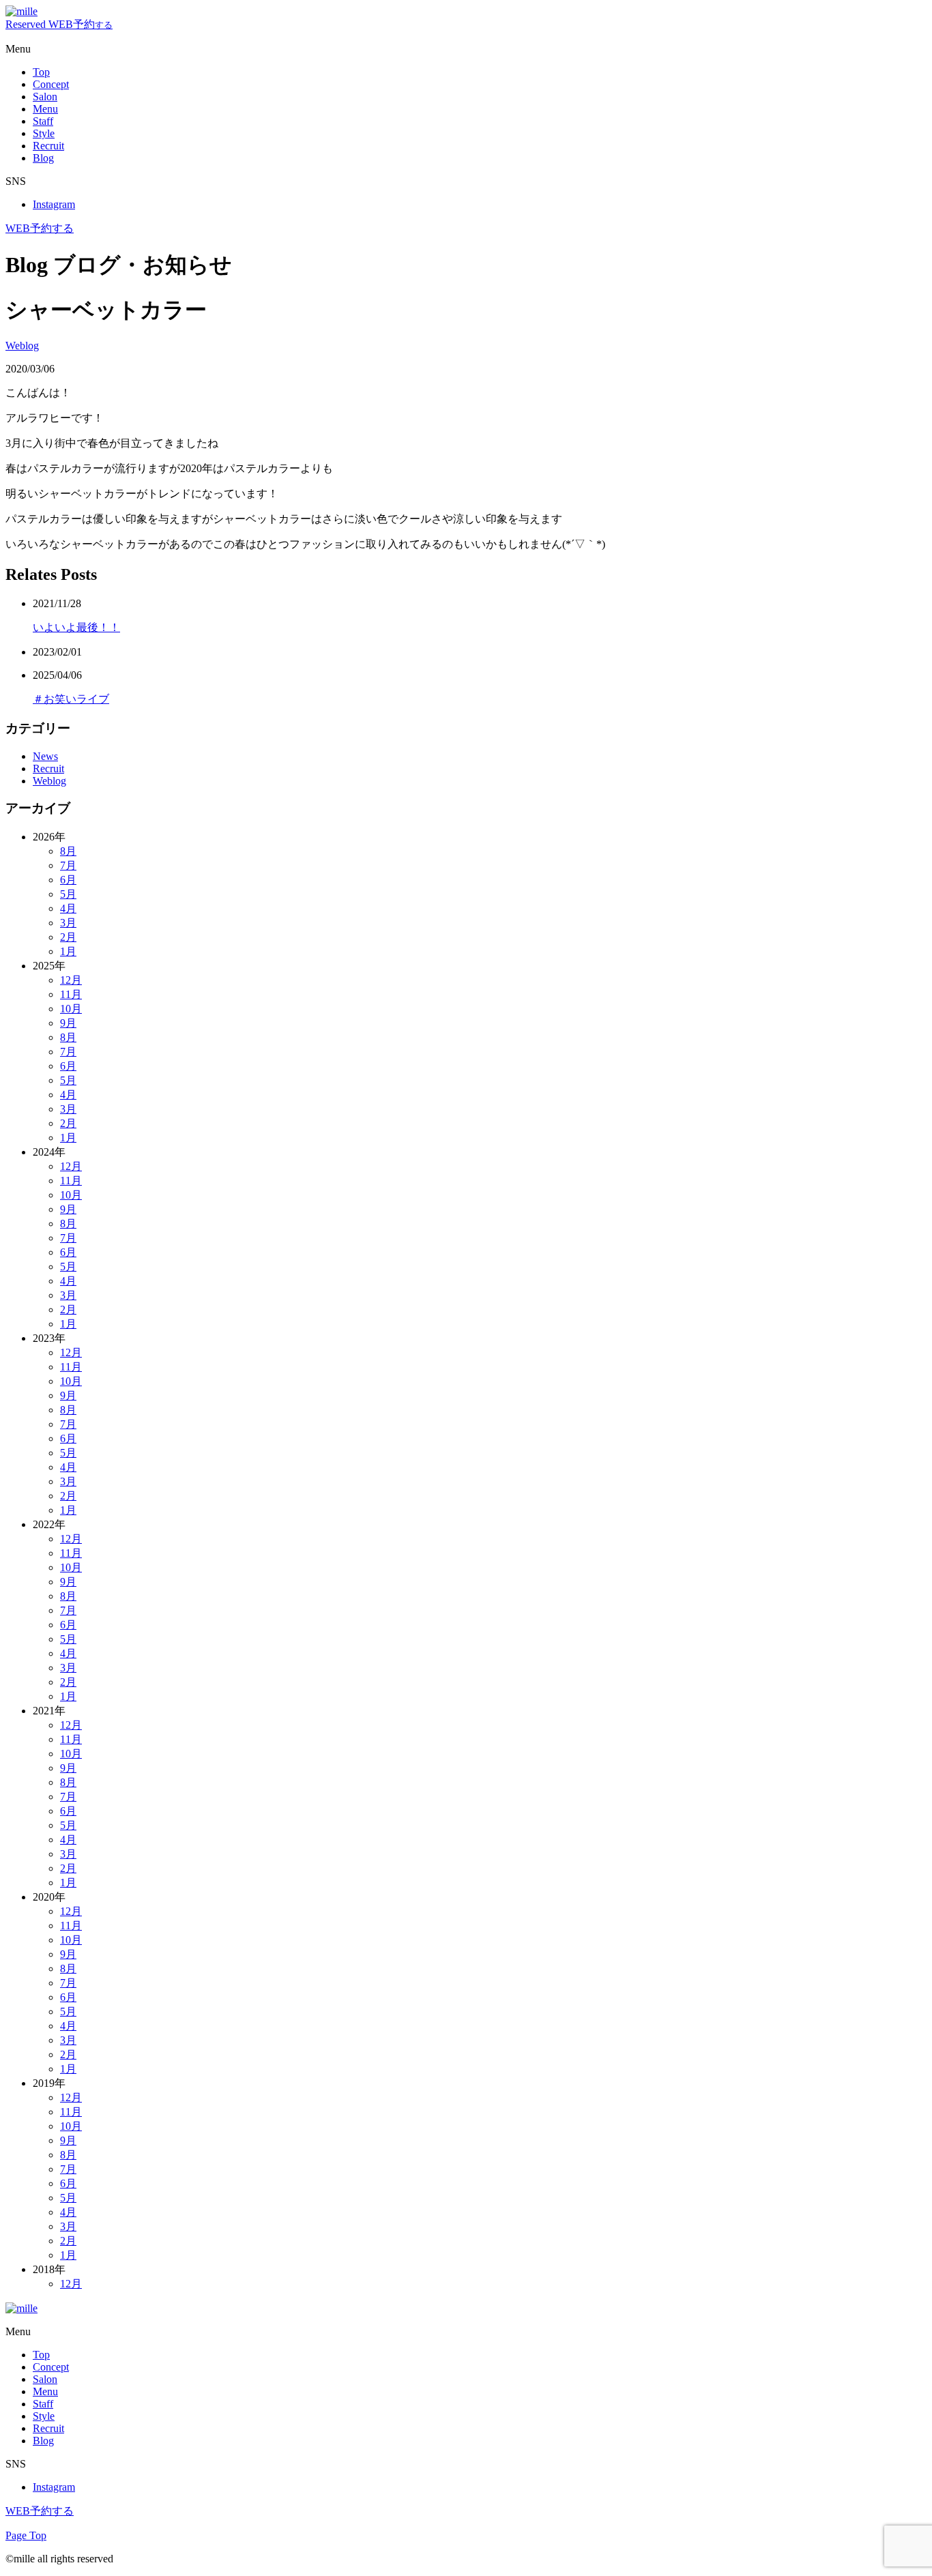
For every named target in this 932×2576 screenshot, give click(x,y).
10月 (71, 1009)
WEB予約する (40, 228)
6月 (68, 880)
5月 (68, 894)
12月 (71, 980)
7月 (68, 865)
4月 (68, 908)
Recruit (48, 769)
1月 (68, 951)
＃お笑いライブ (71, 699)
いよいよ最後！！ (76, 627)
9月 (68, 1023)
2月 (68, 937)
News (45, 756)
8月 (68, 851)
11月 (71, 994)
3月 (68, 923)
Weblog (22, 346)
